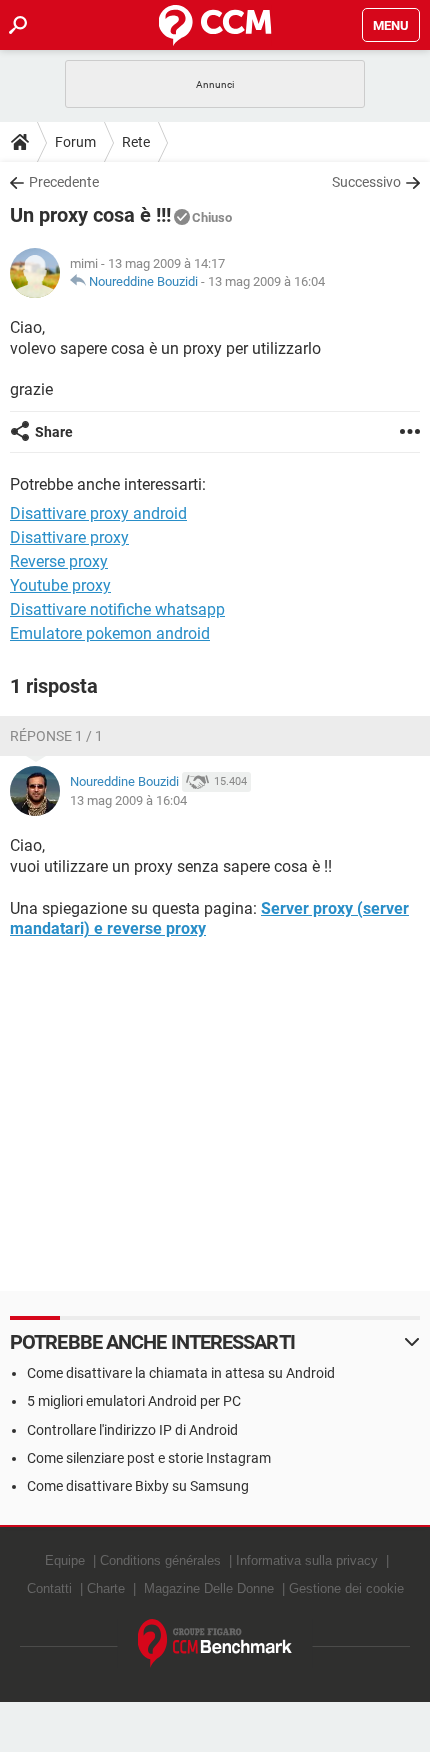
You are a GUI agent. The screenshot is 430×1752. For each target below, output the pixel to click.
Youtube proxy (60, 585)
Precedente (64, 182)
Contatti (49, 1588)
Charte (106, 1588)
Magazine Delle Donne (209, 1588)
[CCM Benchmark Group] (215, 1643)
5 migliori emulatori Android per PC (134, 1401)
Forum (75, 142)
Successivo (366, 182)
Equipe (65, 1560)
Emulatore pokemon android (110, 633)
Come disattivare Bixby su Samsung (138, 1486)
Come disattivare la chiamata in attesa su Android (181, 1373)
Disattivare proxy (69, 537)
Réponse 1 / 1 (56, 736)
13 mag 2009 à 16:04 (266, 281)
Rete (136, 142)
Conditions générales (160, 1560)
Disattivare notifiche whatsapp (117, 609)
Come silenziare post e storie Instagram (149, 1458)
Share (54, 432)
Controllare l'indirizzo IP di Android (132, 1430)
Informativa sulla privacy (307, 1560)
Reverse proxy (59, 561)
